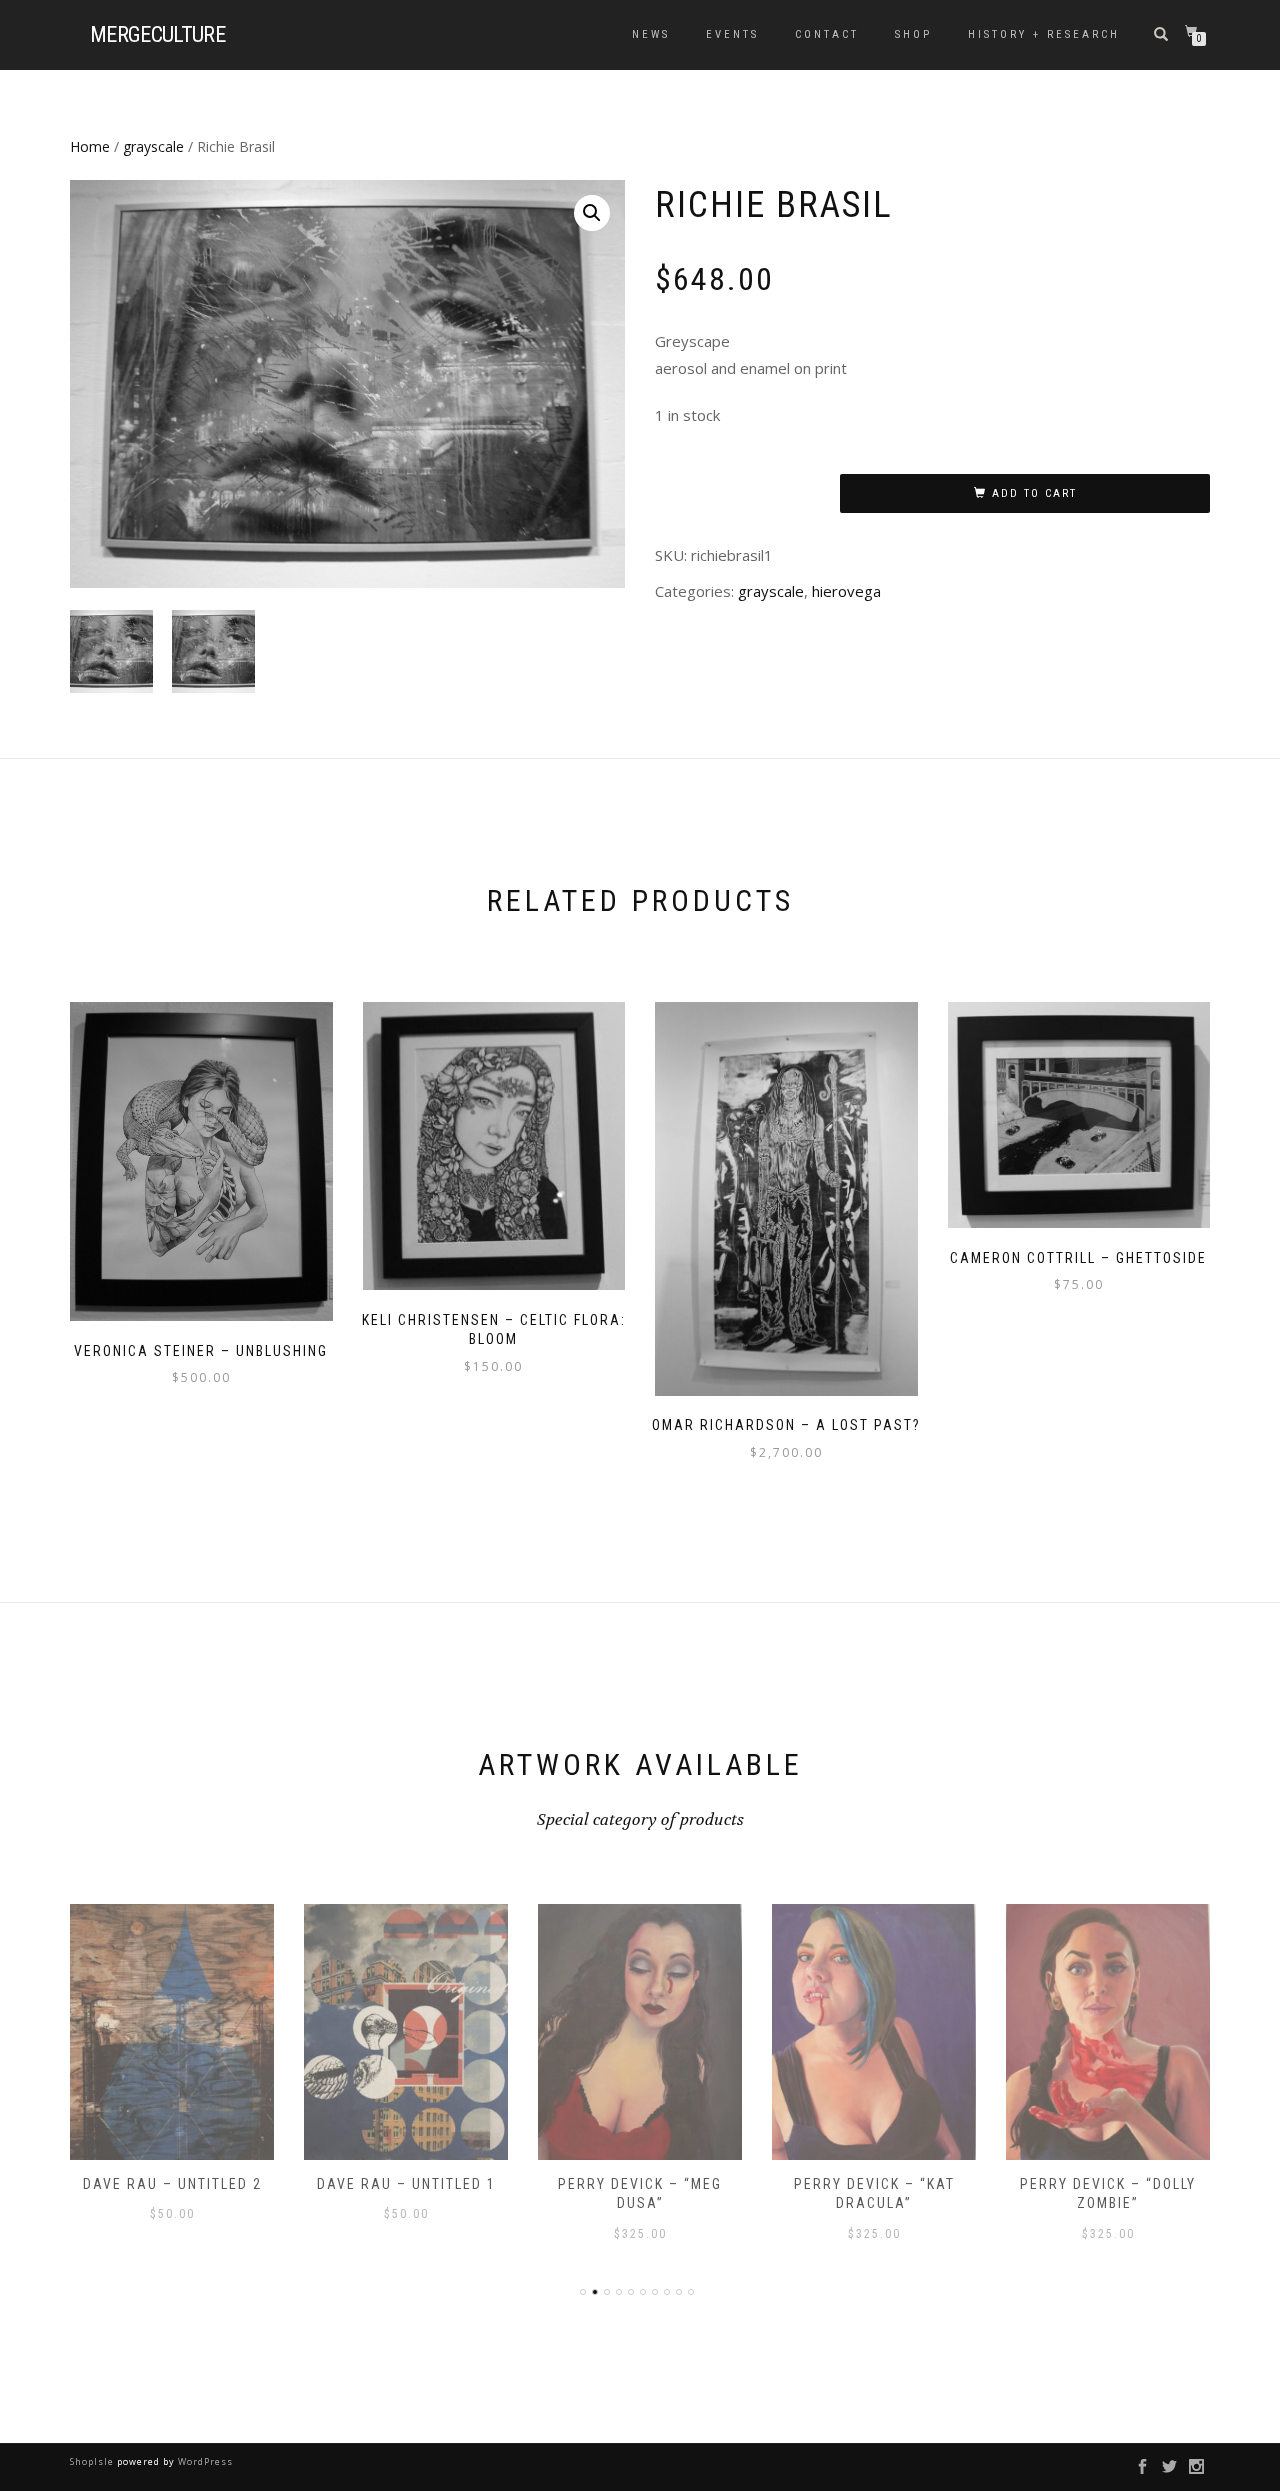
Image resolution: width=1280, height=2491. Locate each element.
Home (90, 146)
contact (827, 34)
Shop (913, 34)
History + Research (1044, 34)
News (651, 34)
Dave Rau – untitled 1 (406, 2184)
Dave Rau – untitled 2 (172, 2184)
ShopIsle (93, 2461)
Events (732, 34)
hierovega (846, 591)
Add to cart (1034, 493)
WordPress (204, 2461)
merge (157, 35)
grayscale (153, 146)
